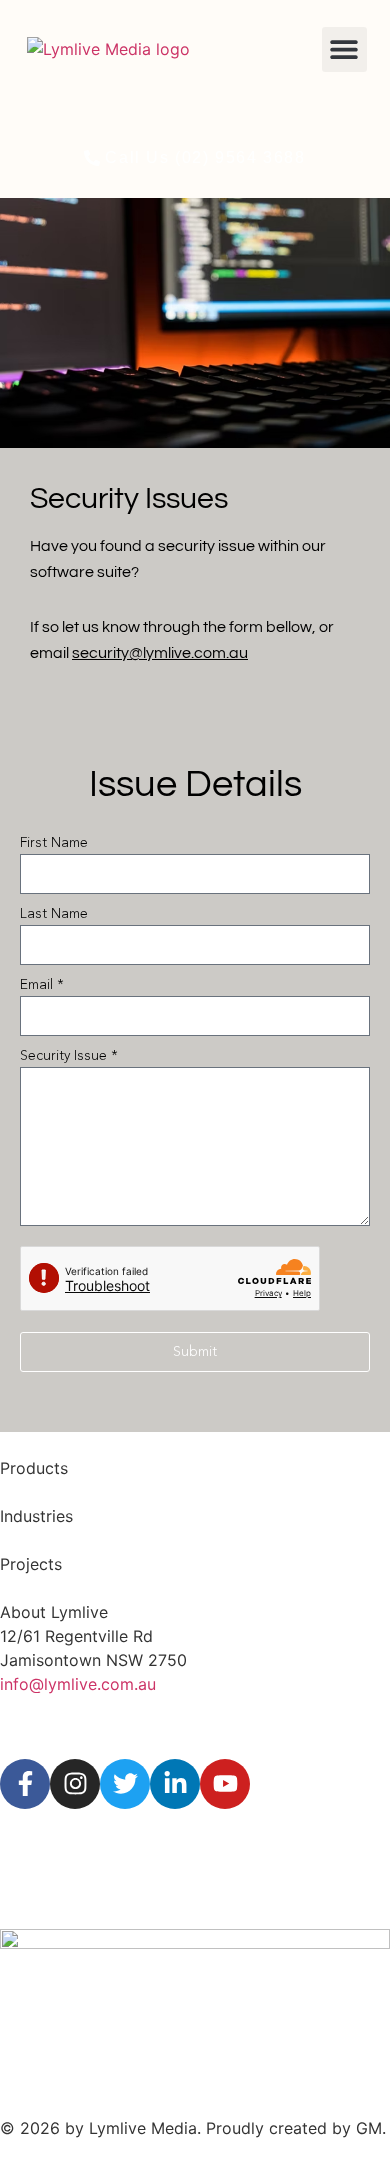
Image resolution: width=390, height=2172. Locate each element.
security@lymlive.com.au (160, 653)
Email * (42, 985)
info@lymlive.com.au (78, 1684)
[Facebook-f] (25, 1784)
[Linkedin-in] (175, 1784)
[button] (344, 49)
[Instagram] (75, 1784)
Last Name (54, 914)
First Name (54, 843)
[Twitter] (125, 1784)
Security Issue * (69, 1056)
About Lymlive (54, 1612)
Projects (31, 1564)
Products (34, 1468)
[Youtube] (225, 1784)
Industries (36, 1516)
